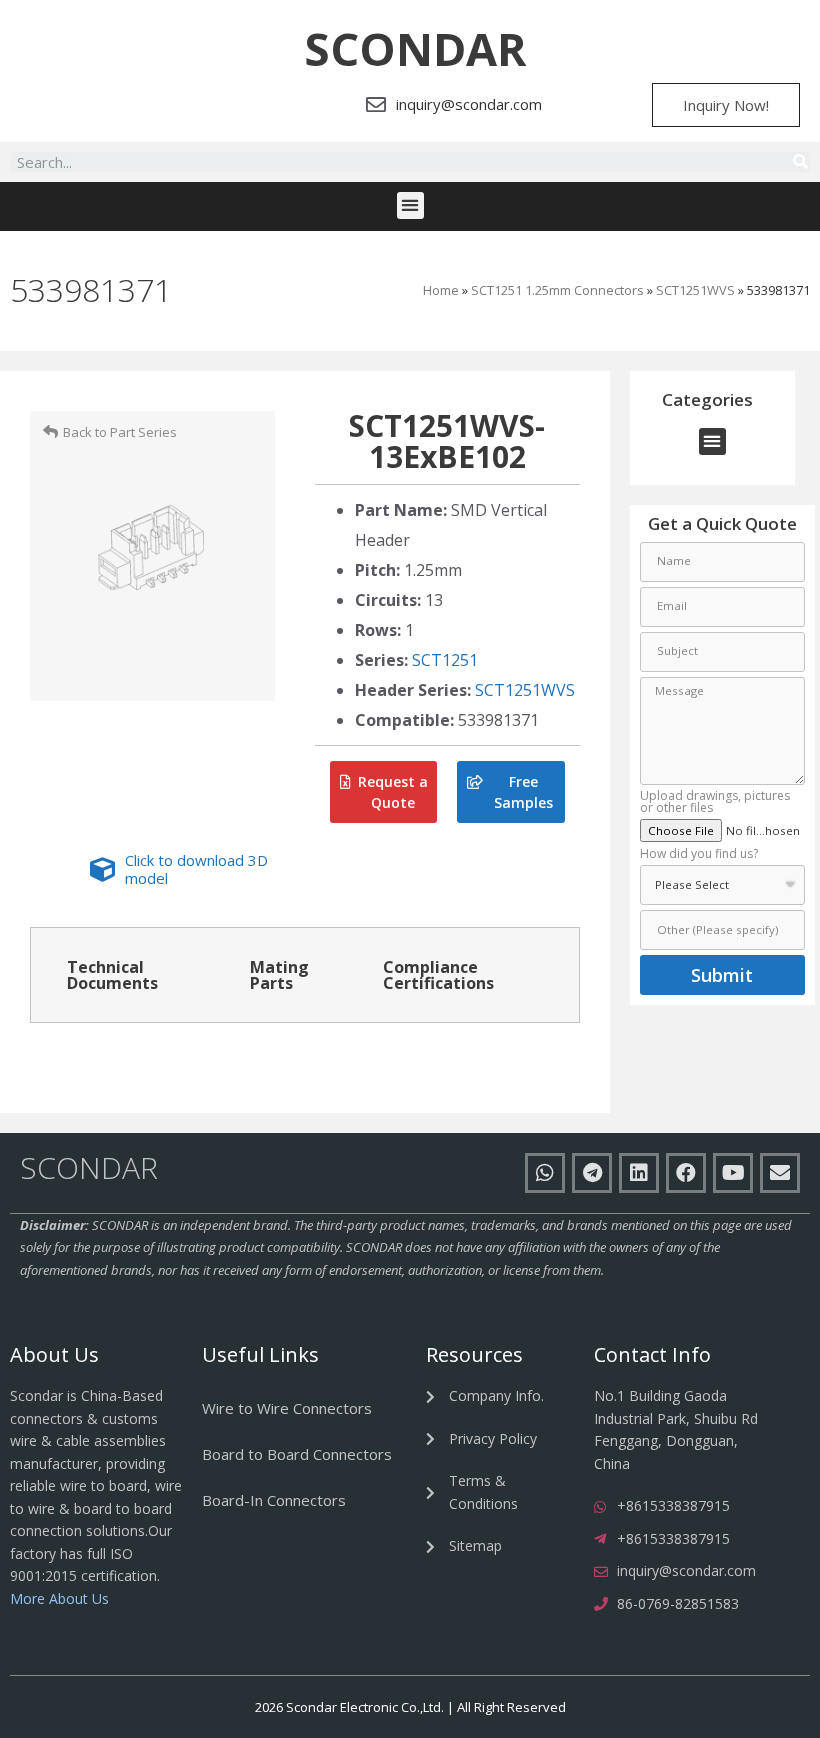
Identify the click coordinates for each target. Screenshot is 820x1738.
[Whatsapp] (545, 1173)
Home (441, 290)
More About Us (59, 1598)
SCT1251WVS (695, 290)
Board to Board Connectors (297, 1454)
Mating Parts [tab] (279, 975)
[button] (415, 49)
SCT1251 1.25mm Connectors (557, 290)
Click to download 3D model (196, 869)
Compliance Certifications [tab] (438, 975)
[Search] (800, 162)
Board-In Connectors (274, 1500)
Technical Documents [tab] (112, 975)
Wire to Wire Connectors (287, 1408)
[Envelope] (780, 1173)
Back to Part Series (120, 432)
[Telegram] (592, 1173)
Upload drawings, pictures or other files (715, 803)
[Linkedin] (639, 1173)
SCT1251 (445, 660)
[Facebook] (686, 1173)
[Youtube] (733, 1173)
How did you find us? (699, 855)
